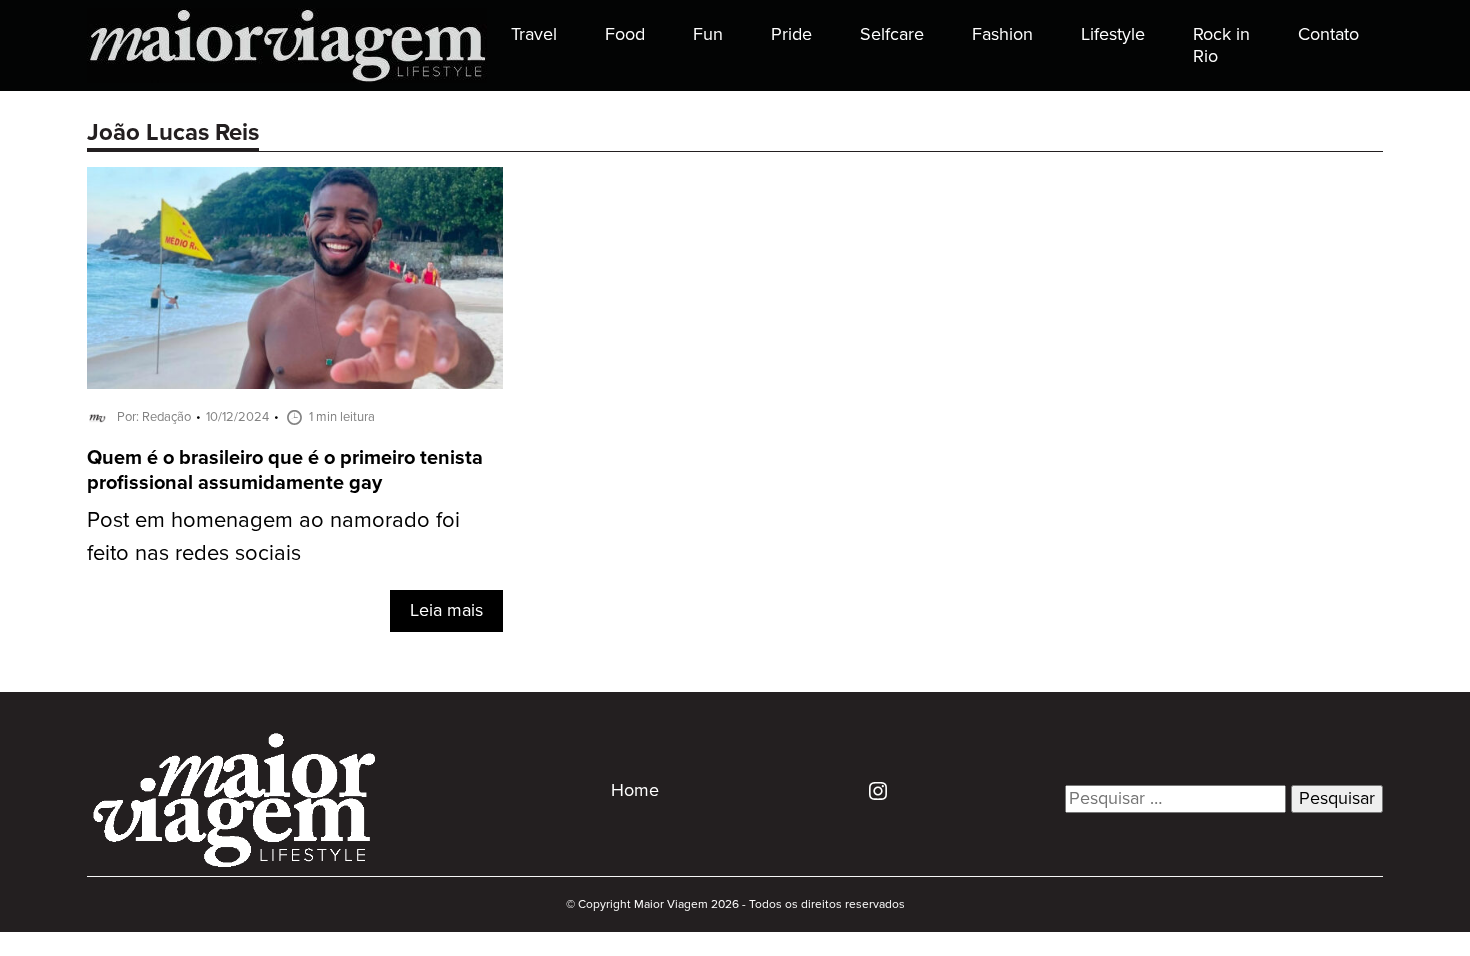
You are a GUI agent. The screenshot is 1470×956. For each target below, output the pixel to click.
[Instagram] (870, 790)
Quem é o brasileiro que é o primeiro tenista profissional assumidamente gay (285, 471)
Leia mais (446, 611)
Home (635, 791)
